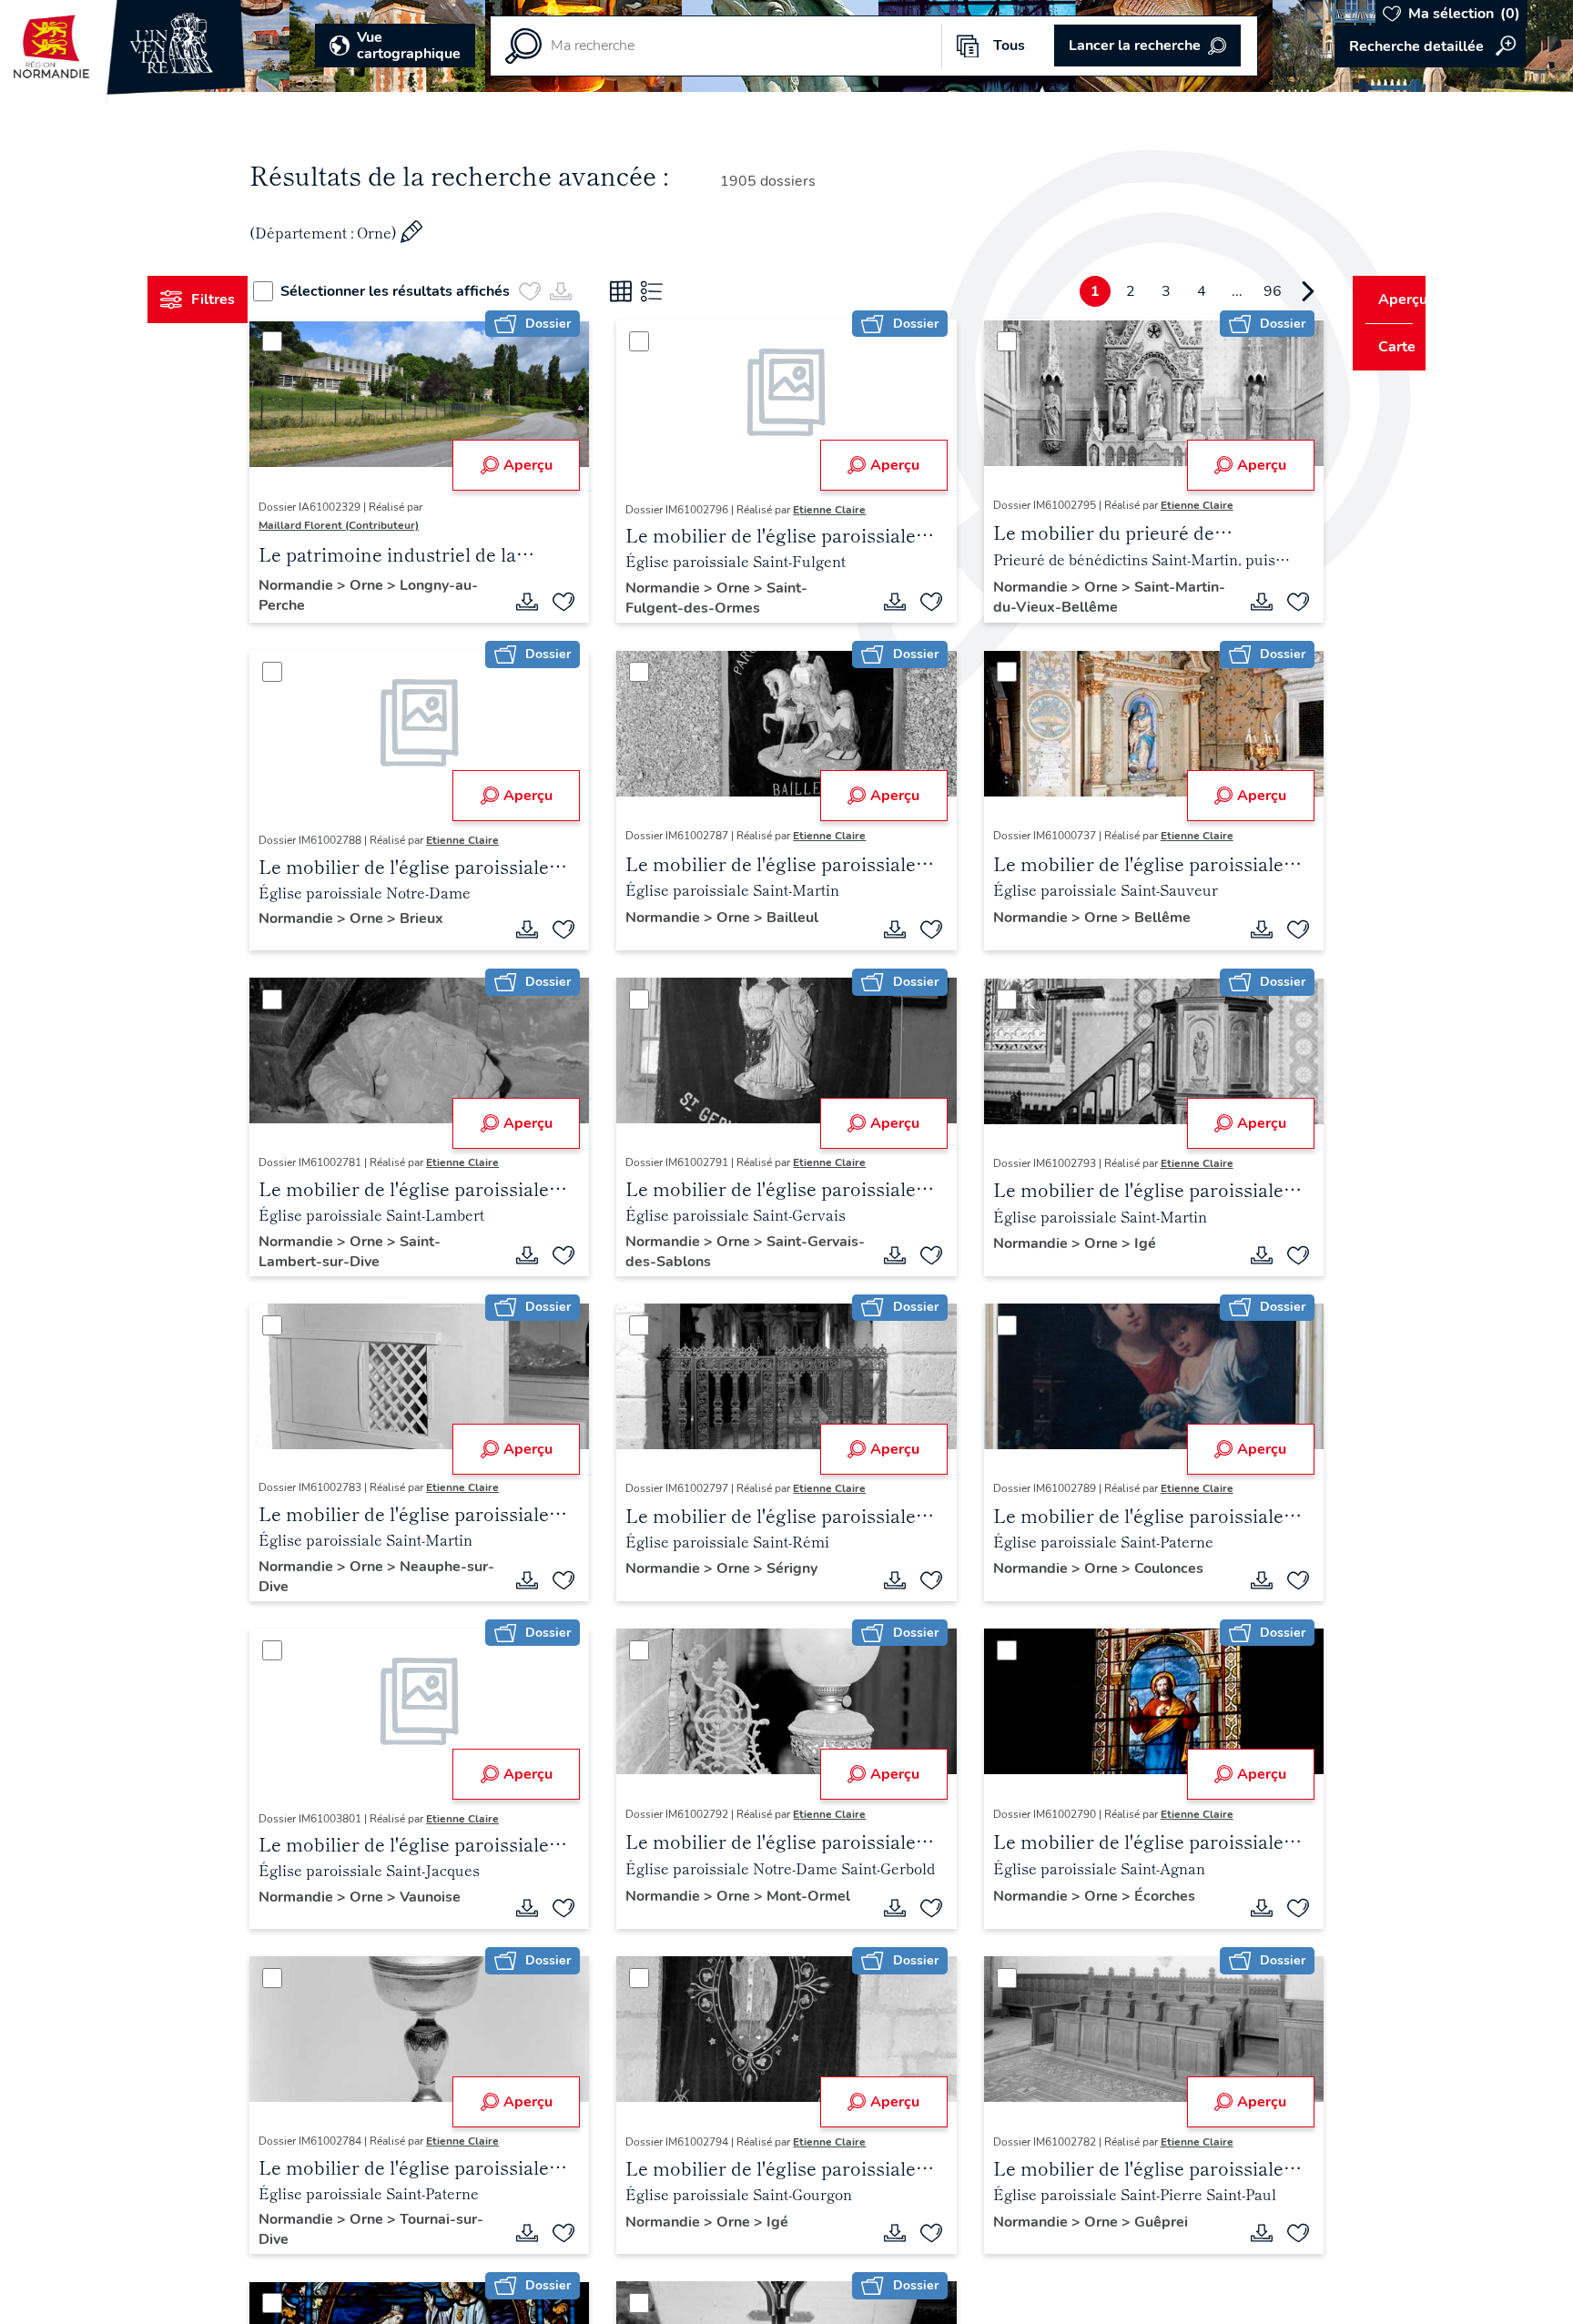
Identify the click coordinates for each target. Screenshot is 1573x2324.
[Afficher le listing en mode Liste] (685, 291)
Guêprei (1149, 2222)
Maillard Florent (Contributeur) (373, 525)
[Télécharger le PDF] (539, 602)
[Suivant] (1274, 291)
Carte (1384, 347)
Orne (403, 585)
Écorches (1153, 1896)
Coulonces (1157, 1568)
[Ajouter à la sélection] (575, 602)
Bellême (1151, 918)
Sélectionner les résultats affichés (429, 291)
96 (1238, 291)
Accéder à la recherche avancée (1430, 46)
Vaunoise (465, 1897)
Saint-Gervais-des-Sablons (728, 1252)
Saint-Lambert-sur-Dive (384, 1252)
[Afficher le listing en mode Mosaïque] (655, 291)
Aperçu (539, 465)
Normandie (332, 585)
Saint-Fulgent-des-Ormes (728, 598)
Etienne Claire (841, 510)
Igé (1133, 1243)
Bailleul (804, 918)
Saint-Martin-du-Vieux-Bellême (1072, 597)
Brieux (456, 918)
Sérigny (804, 1568)
